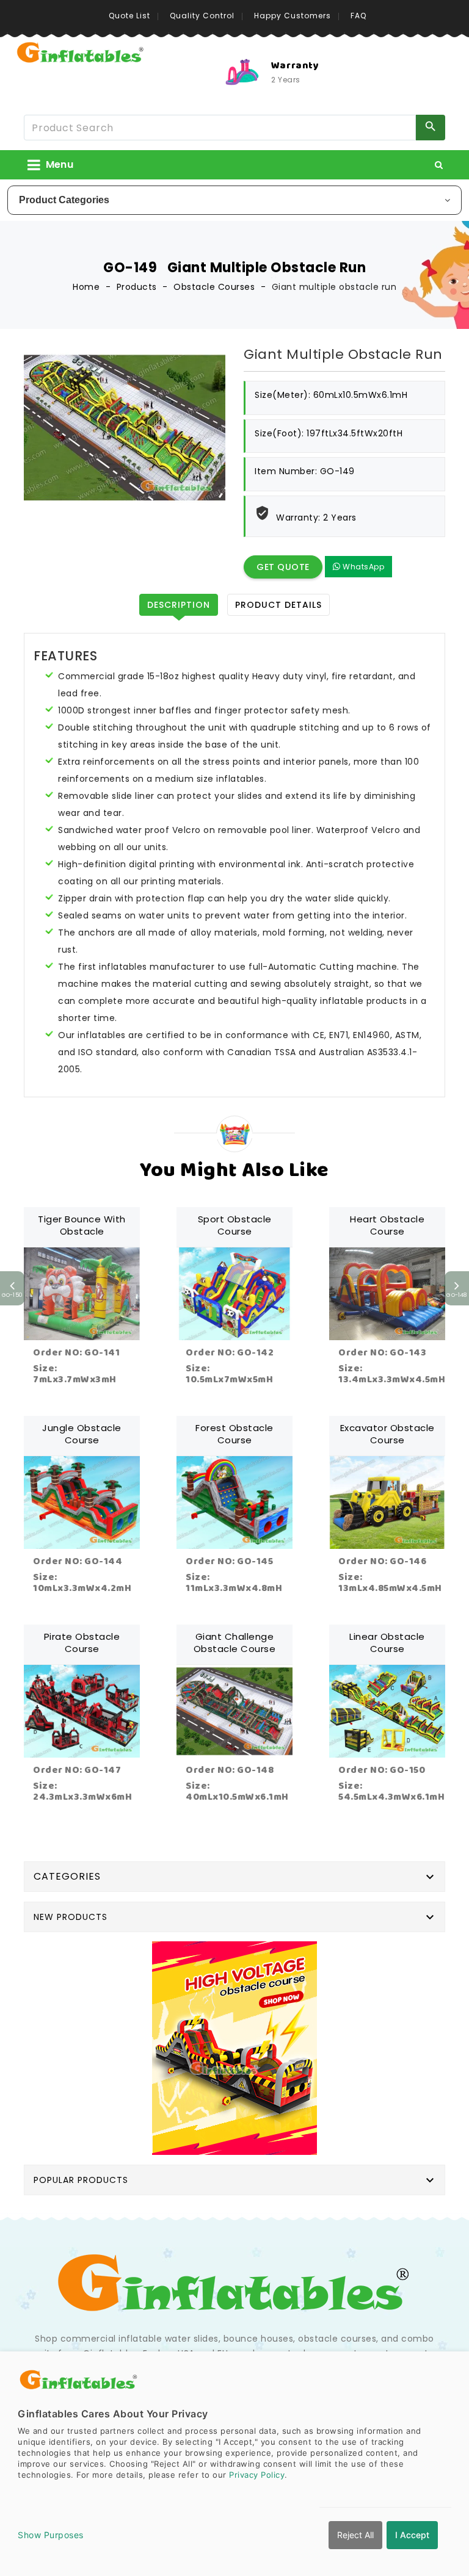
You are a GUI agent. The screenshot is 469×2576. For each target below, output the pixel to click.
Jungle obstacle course (82, 1434)
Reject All (355, 2535)
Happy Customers (293, 16)
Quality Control (202, 16)
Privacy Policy (257, 2475)
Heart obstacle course (387, 1225)
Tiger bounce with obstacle (82, 1225)
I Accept (412, 2535)
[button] (439, 165)
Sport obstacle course (235, 1225)
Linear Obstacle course (387, 1643)
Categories (67, 1876)
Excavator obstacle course (387, 1434)
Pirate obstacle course (82, 1643)
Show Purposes (51, 2535)
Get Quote (283, 567)
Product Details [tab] (278, 605)
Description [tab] (179, 605)
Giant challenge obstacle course (235, 1643)
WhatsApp (363, 567)
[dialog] (234, 2464)
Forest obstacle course (234, 1434)
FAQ (358, 16)
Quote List (129, 16)
